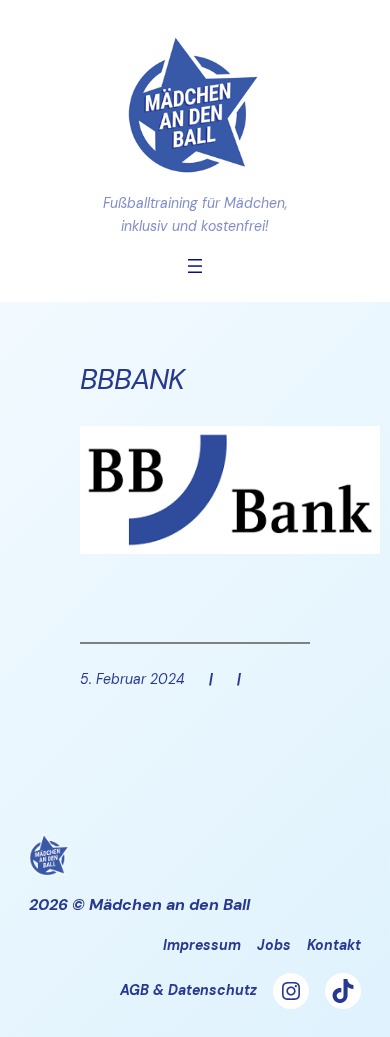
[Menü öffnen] (195, 266)
